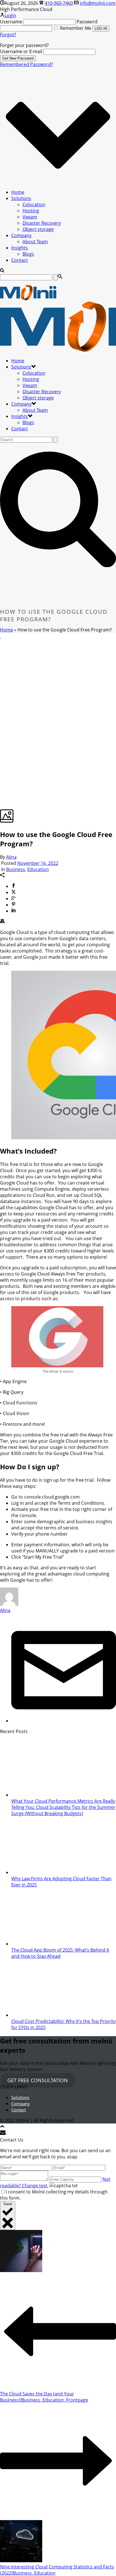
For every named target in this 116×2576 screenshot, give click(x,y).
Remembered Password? (26, 64)
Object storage (38, 229)
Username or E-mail (21, 51)
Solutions (21, 198)
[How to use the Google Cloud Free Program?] (1, 636)
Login (10, 15)
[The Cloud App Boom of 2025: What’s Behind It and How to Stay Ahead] (47, 1944)
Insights (20, 248)
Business (16, 869)
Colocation (34, 204)
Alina (11, 857)
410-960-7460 (59, 3)
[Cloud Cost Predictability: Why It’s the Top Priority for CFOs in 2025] (47, 2015)
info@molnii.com (98, 3)
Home (18, 192)
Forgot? (8, 35)
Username (11, 22)
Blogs (28, 254)
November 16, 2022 (38, 863)
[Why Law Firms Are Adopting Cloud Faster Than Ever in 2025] (47, 1872)
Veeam (30, 217)
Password (87, 22)
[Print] (2, 922)
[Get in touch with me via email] (64, 1721)
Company (21, 235)
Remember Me (76, 28)
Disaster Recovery (42, 223)
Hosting (31, 211)
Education (38, 869)
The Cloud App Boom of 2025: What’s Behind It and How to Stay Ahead (60, 1953)
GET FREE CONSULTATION (38, 2080)
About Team (35, 242)
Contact (20, 260)
